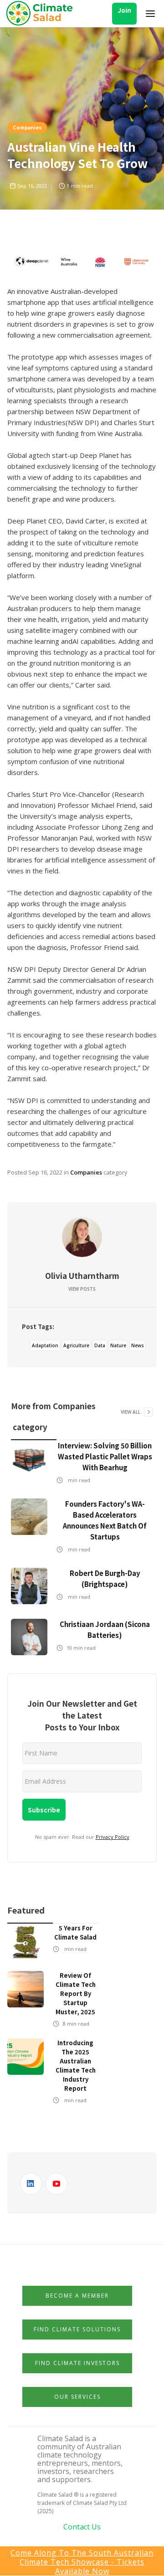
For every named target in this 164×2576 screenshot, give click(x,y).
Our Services (77, 2397)
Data (100, 1345)
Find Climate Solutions (77, 2329)
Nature (118, 1345)
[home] (42, 14)
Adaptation (45, 1345)
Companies (27, 127)
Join (124, 10)
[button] (150, 14)
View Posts (82, 1289)
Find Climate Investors (77, 2363)
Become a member (77, 2296)
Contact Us (82, 2527)
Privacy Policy (113, 1837)
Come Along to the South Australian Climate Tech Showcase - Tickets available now (82, 2562)
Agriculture (76, 1345)
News (138, 1345)
